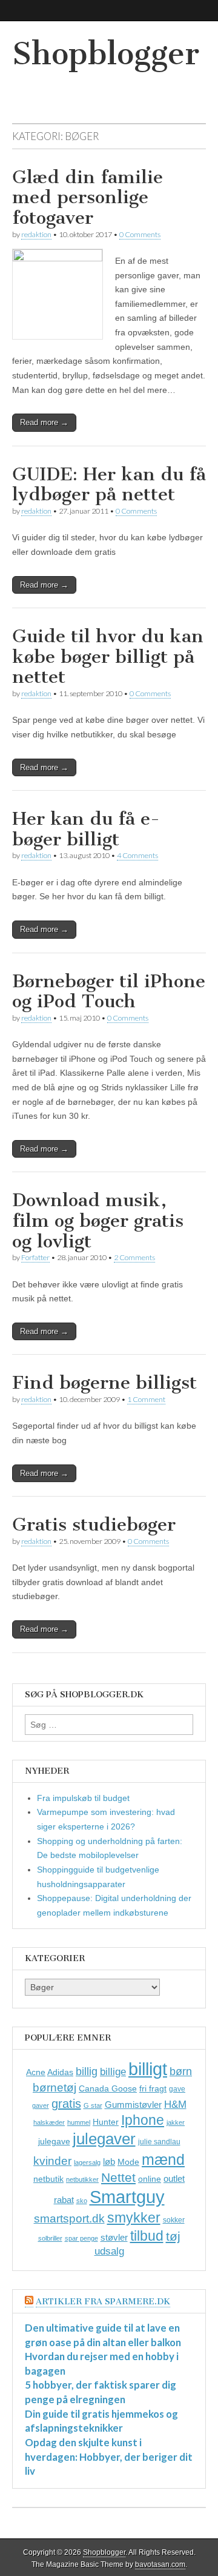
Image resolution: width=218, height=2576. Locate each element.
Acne (36, 2072)
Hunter (106, 2122)
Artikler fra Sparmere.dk (103, 2302)
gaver (41, 2105)
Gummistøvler (133, 2105)
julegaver (104, 2139)
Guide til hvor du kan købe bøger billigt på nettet (108, 656)
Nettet (118, 2177)
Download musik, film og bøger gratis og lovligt (98, 1220)
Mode (128, 2162)
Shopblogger (106, 54)
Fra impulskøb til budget (83, 1798)
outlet (174, 2179)
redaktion (36, 234)
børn (181, 2071)
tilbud (147, 2236)
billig (87, 2071)
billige (113, 2072)
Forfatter (35, 1257)
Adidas (60, 2072)
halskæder (49, 2122)
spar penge (81, 2238)
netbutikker (82, 2179)
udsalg (109, 2251)
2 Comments (134, 1257)
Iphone (143, 2120)
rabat (64, 2200)
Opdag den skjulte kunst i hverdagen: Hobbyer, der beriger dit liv (109, 2457)
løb (109, 2162)
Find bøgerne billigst (104, 1383)
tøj (173, 2236)
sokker (174, 2220)
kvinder (52, 2161)
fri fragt (153, 2088)
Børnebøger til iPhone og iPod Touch (109, 991)
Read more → (44, 422)
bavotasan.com (160, 2564)
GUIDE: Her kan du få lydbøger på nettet (109, 485)
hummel (79, 2122)
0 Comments (140, 234)
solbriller (50, 2238)
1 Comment (146, 1399)
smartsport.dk (69, 2219)
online (150, 2179)
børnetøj (54, 2088)
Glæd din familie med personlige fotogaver (88, 197)
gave (177, 2089)
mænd (163, 2159)
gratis (66, 2104)
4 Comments (137, 855)
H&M (175, 2105)
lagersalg (87, 2162)
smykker (134, 2218)
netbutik (48, 2179)
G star (93, 2105)
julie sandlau (159, 2142)
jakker (176, 2122)
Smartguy (127, 2197)
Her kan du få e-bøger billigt (86, 829)
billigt (148, 2069)
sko (82, 2201)
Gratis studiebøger (94, 1524)
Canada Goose (108, 2088)
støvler (114, 2237)
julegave (54, 2141)
